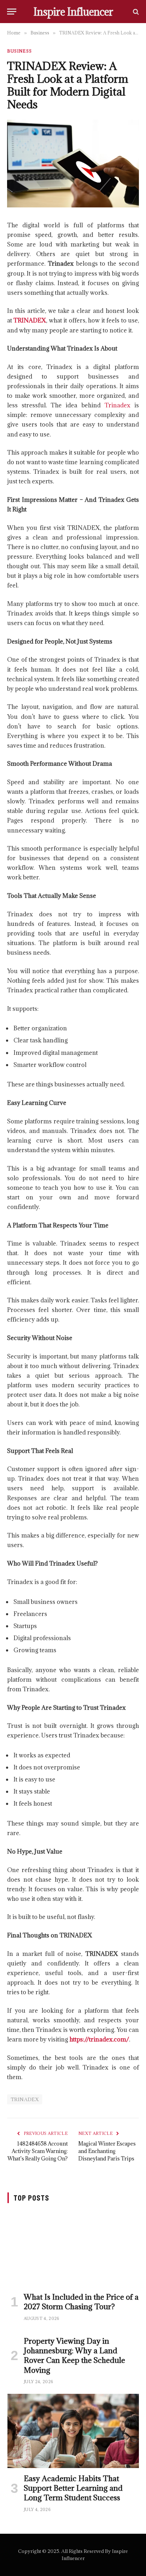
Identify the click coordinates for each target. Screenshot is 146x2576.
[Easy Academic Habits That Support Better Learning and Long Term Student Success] (73, 2431)
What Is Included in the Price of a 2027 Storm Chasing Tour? (81, 2302)
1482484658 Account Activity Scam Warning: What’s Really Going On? (38, 2151)
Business (19, 51)
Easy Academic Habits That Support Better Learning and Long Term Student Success (73, 2488)
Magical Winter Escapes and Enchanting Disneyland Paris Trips (107, 2151)
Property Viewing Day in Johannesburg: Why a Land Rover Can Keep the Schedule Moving (74, 2356)
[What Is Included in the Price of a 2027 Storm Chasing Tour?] (73, 2249)
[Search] (135, 12)
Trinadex (117, 405)
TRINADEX (25, 2099)
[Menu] (12, 12)
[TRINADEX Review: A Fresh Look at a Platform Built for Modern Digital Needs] (73, 205)
